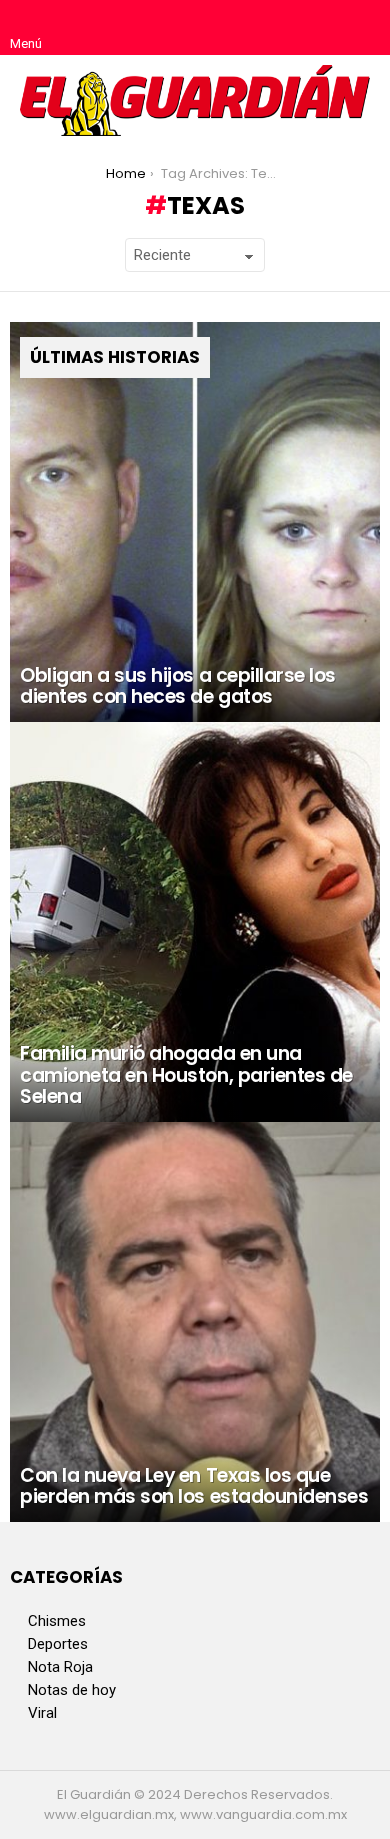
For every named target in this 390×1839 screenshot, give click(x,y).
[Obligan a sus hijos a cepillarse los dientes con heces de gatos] (195, 522)
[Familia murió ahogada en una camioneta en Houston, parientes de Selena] (195, 922)
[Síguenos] (322, 28)
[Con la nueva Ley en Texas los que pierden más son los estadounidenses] (195, 1322)
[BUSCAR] (364, 28)
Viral (42, 1713)
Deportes (58, 1644)
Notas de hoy (72, 1690)
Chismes (57, 1621)
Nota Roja (60, 1667)
